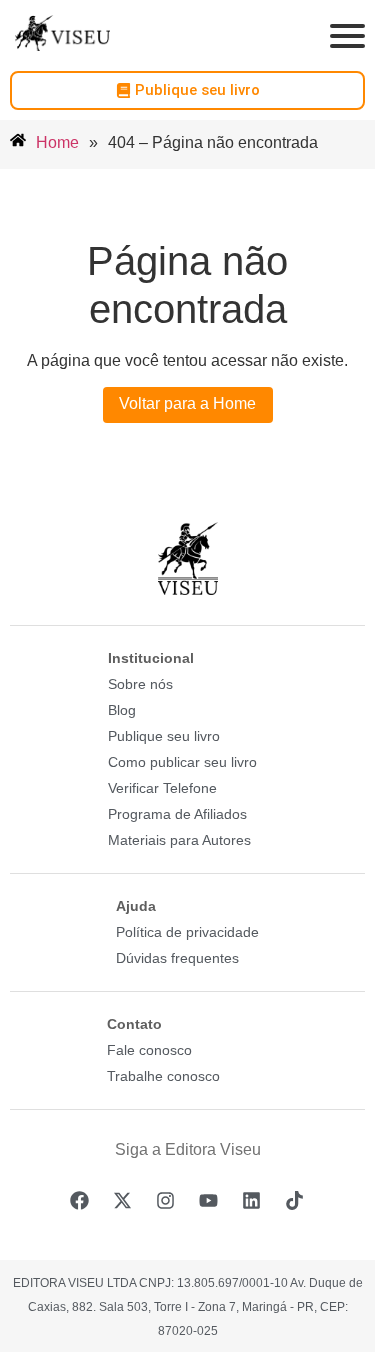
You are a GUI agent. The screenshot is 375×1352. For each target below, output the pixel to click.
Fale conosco (149, 1050)
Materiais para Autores (179, 840)
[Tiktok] (295, 1200)
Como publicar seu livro (182, 762)
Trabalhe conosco (163, 1076)
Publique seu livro (164, 736)
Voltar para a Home (187, 403)
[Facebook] (80, 1200)
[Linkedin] (252, 1200)
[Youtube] (209, 1200)
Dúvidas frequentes (177, 958)
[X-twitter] (123, 1200)
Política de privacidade (187, 932)
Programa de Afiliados (177, 814)
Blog (122, 710)
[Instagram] (166, 1200)
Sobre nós (140, 684)
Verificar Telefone (162, 788)
